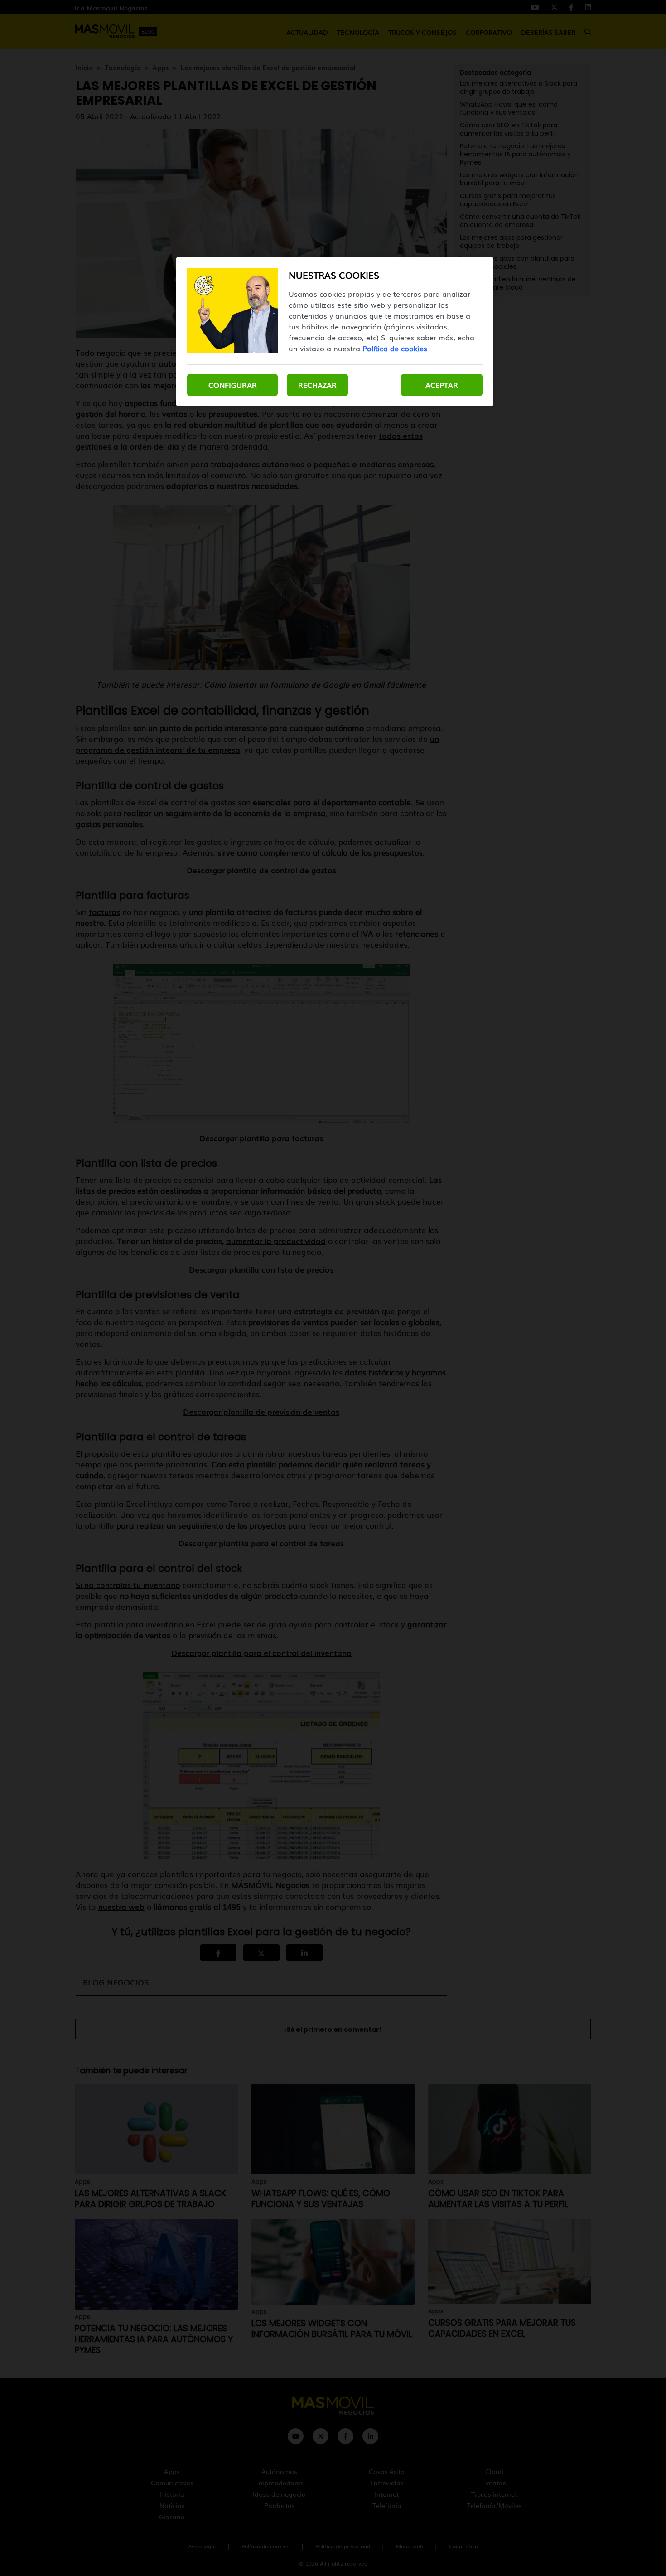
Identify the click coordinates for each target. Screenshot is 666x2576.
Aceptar (442, 385)
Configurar (233, 385)
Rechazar (317, 385)
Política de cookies (395, 348)
